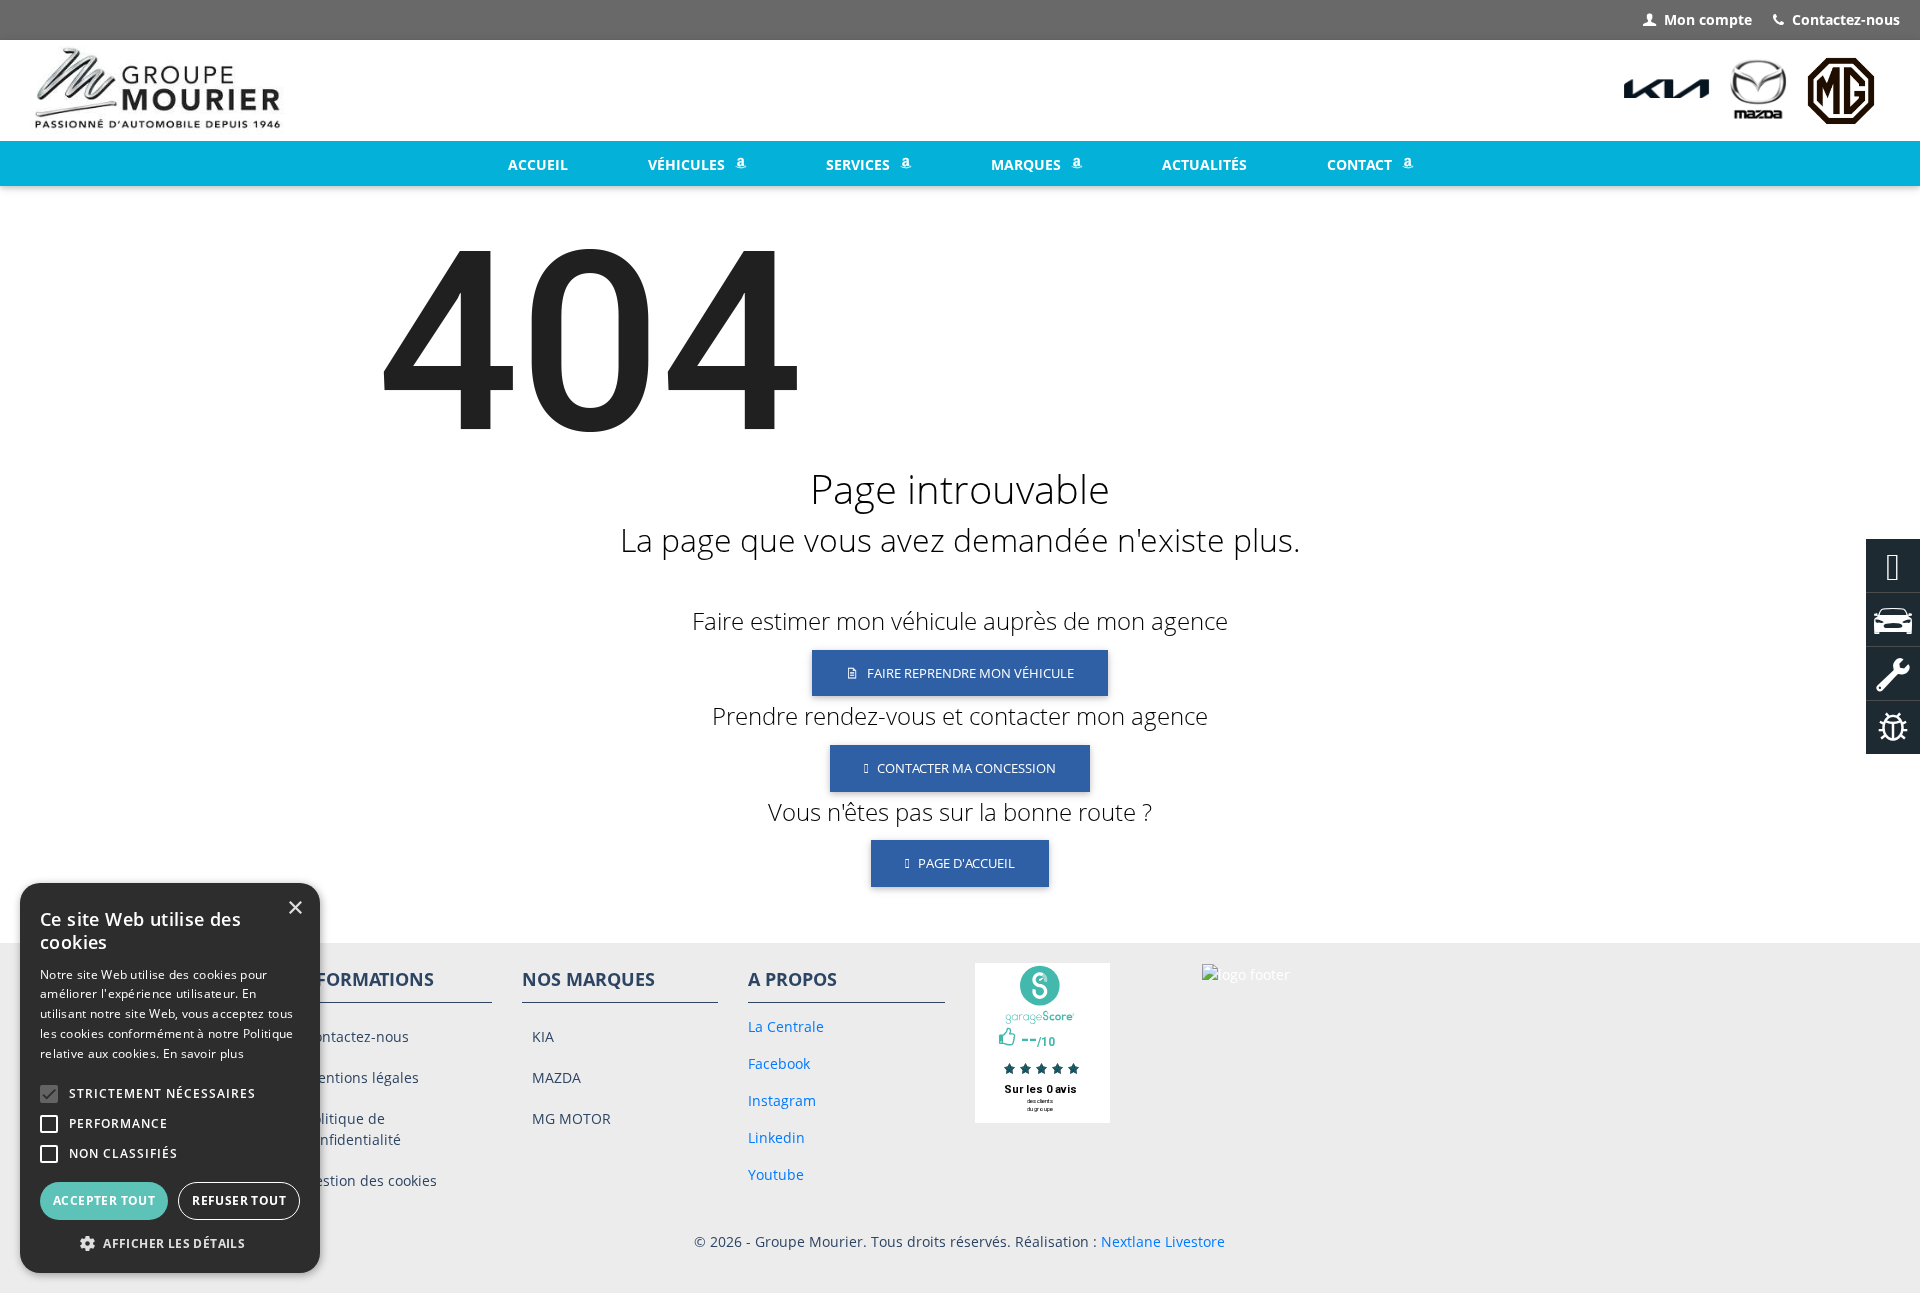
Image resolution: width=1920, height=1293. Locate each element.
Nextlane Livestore (1161, 1241)
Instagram (782, 1100)
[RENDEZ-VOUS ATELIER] (1893, 673)
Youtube (776, 1174)
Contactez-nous (1846, 19)
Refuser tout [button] (239, 1200)
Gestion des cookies (371, 1180)
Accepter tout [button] (104, 1200)
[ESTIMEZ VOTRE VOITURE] (1893, 727)
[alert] (170, 1078)
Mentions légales (362, 1077)
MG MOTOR (571, 1118)
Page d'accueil (966, 863)
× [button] (294, 908)
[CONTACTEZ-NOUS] (1893, 565)
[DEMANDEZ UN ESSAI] (1893, 619)
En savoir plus (203, 1053)
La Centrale (786, 1026)
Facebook (779, 1063)
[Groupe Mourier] (158, 91)
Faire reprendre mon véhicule (970, 673)
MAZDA (556, 1077)
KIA (543, 1036)
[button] (49, 1094)
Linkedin (776, 1137)
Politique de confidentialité (353, 1129)
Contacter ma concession (966, 768)
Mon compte (1708, 19)
